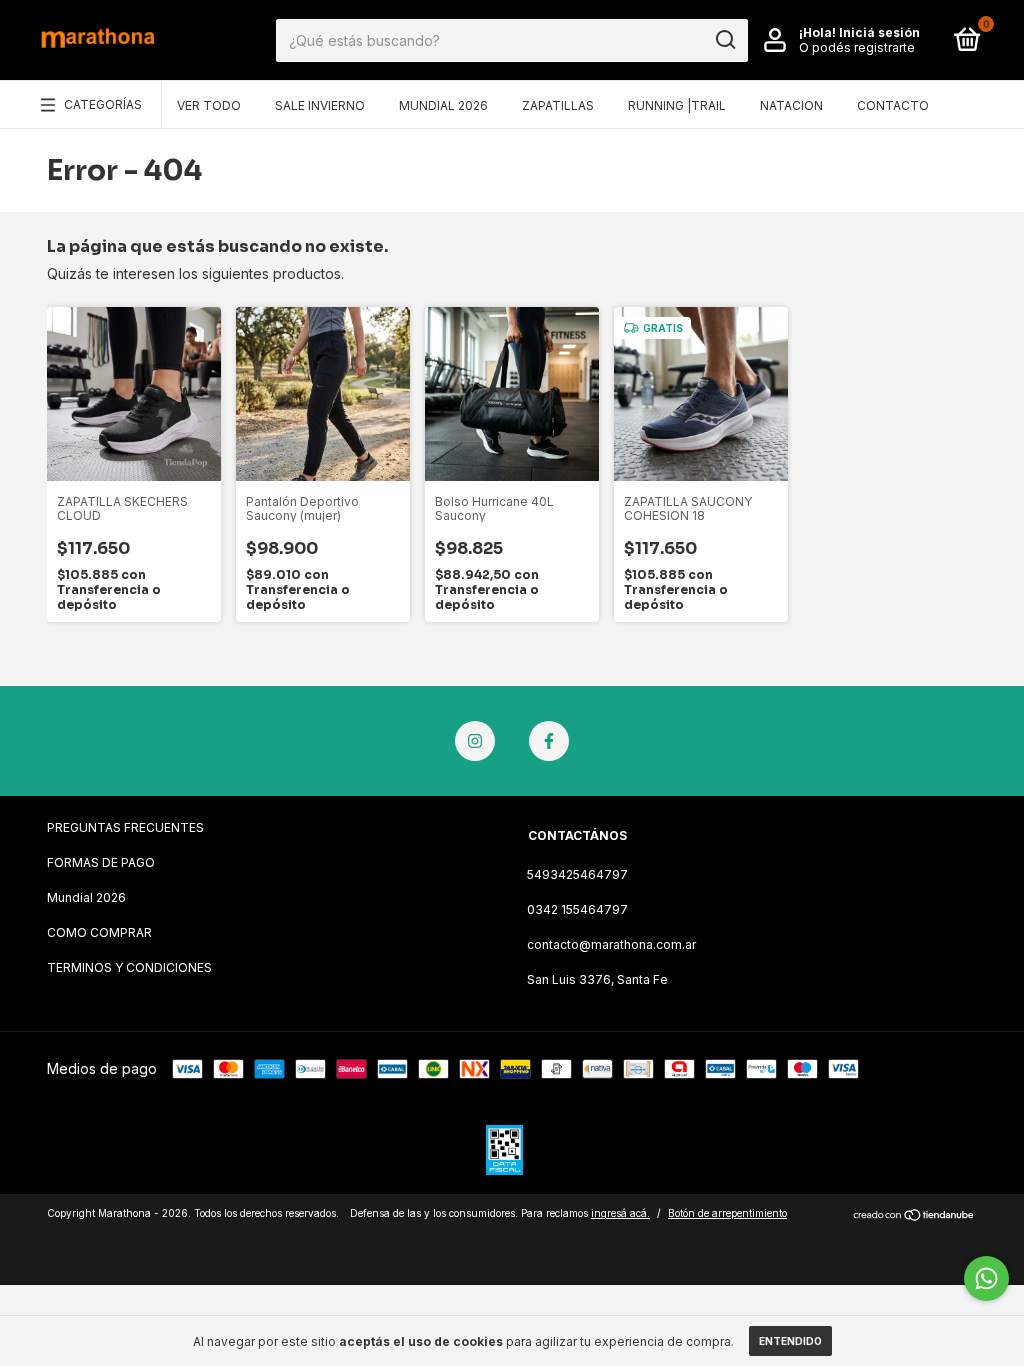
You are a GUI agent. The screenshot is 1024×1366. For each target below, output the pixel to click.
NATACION (791, 105)
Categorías (103, 104)
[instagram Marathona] (475, 741)
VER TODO (209, 105)
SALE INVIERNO (320, 105)
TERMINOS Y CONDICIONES (129, 967)
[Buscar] (724, 40)
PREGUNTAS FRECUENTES (125, 827)
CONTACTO (893, 105)
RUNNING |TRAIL (677, 105)
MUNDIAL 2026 (443, 105)
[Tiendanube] (914, 1215)
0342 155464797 (577, 909)
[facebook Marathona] (549, 741)
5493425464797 (577, 874)
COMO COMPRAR (99, 932)
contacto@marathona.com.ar (611, 944)
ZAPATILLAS (558, 105)
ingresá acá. (620, 1213)
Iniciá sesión (879, 32)
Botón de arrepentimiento (727, 1213)
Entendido (790, 1341)
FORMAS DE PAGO (101, 862)
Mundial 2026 (86, 897)
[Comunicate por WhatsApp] (986, 1278)
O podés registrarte (857, 47)
